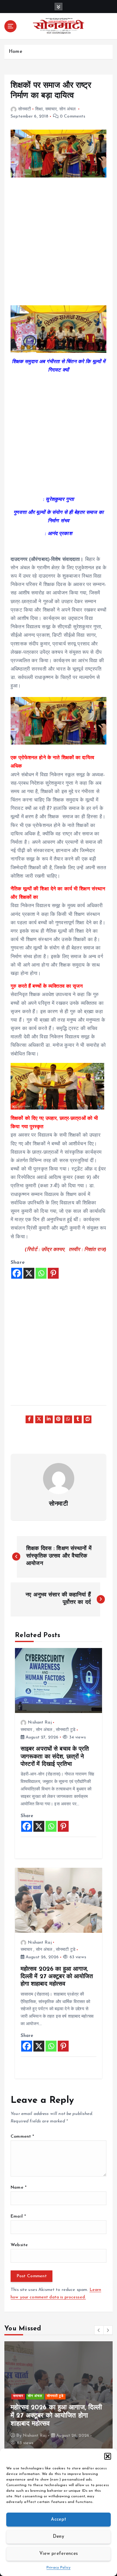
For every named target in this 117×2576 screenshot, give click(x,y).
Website (19, 2245)
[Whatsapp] (41, 1273)
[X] (29, 1273)
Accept (59, 2520)
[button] (108, 2456)
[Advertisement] (58, 245)
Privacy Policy (58, 2568)
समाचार (51, 109)
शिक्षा (39, 109)
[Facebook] (17, 1273)
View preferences (58, 2554)
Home (15, 52)
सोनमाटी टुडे (66, 1730)
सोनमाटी (24, 109)
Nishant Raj (40, 1722)
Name (19, 2188)
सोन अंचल (68, 109)
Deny (58, 2537)
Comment (22, 2137)
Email (18, 2216)
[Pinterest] (53, 1273)
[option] (58, 2397)
